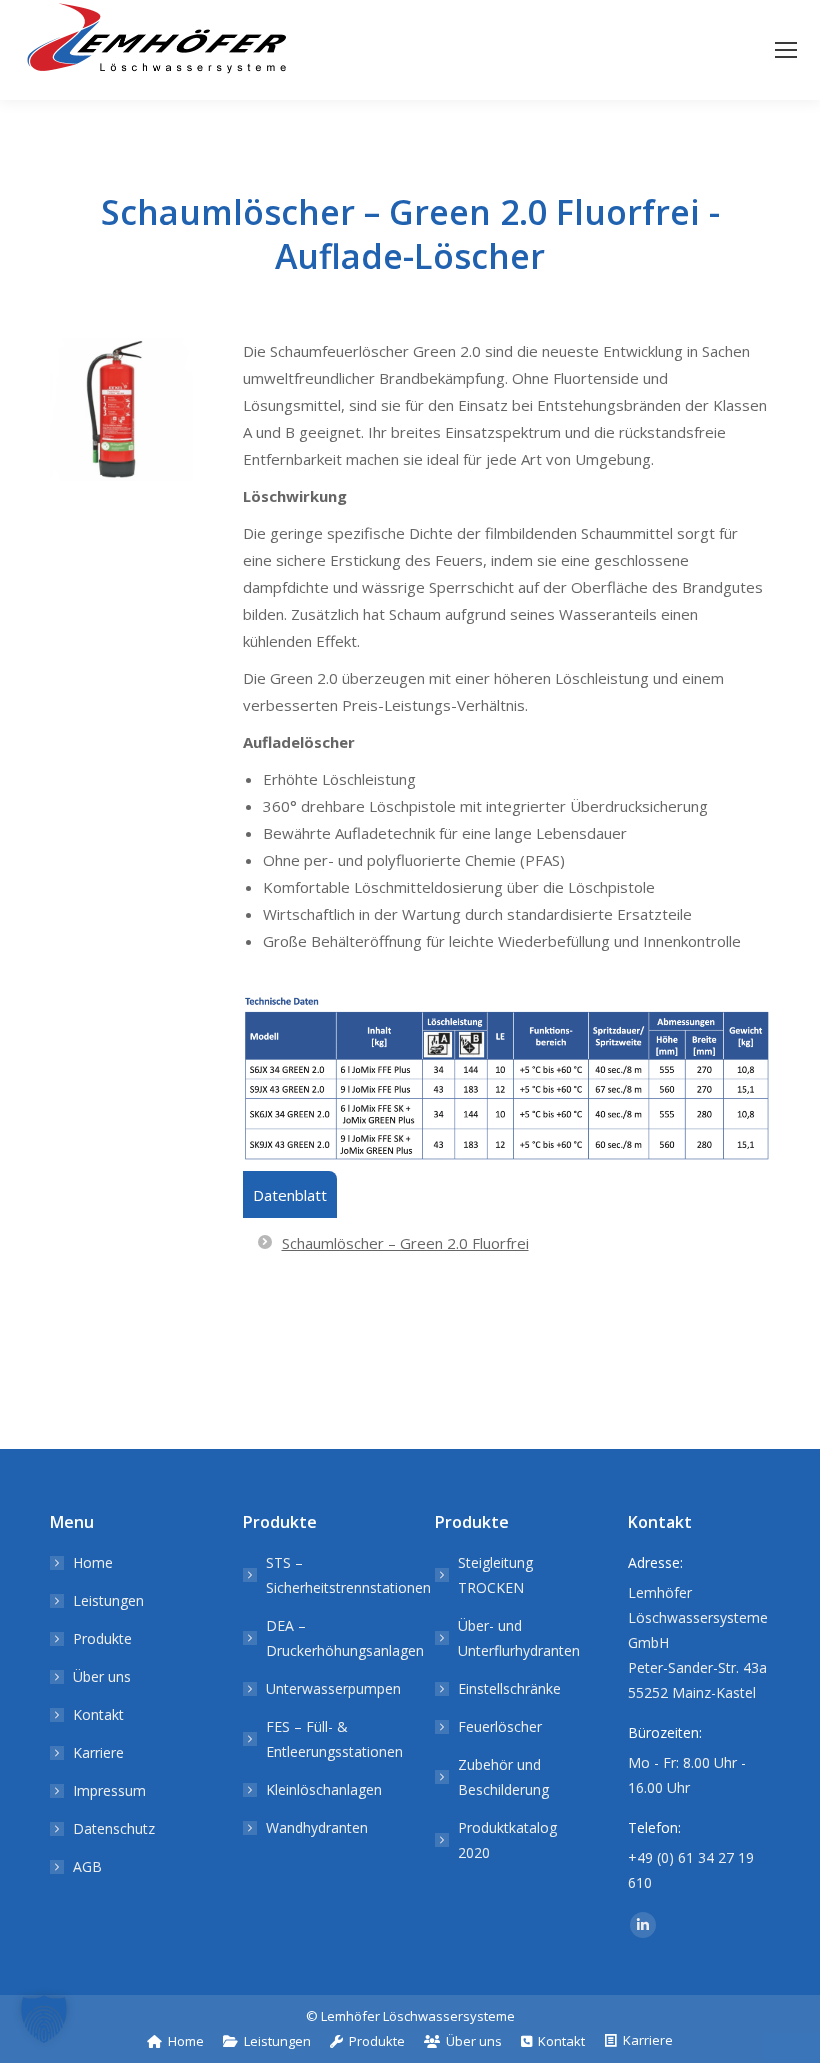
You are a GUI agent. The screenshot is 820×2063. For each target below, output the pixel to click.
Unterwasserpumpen (333, 1688)
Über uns (102, 1676)
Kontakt (98, 1714)
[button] (44, 2019)
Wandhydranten (317, 1827)
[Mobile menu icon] (786, 50)
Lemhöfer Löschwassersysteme (418, 2016)
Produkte (102, 1638)
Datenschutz (114, 1828)
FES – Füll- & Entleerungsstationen (334, 1739)
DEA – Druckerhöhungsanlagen (345, 1638)
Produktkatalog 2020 (507, 1840)
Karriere (98, 1752)
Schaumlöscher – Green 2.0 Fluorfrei (405, 1243)
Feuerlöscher (500, 1726)
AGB (87, 1866)
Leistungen (108, 1600)
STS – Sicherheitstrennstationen (348, 1575)
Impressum (109, 1790)
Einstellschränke (509, 1688)
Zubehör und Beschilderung (503, 1777)
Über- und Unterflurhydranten (519, 1638)
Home (93, 1562)
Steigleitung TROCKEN (495, 1575)
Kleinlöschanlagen (324, 1789)
